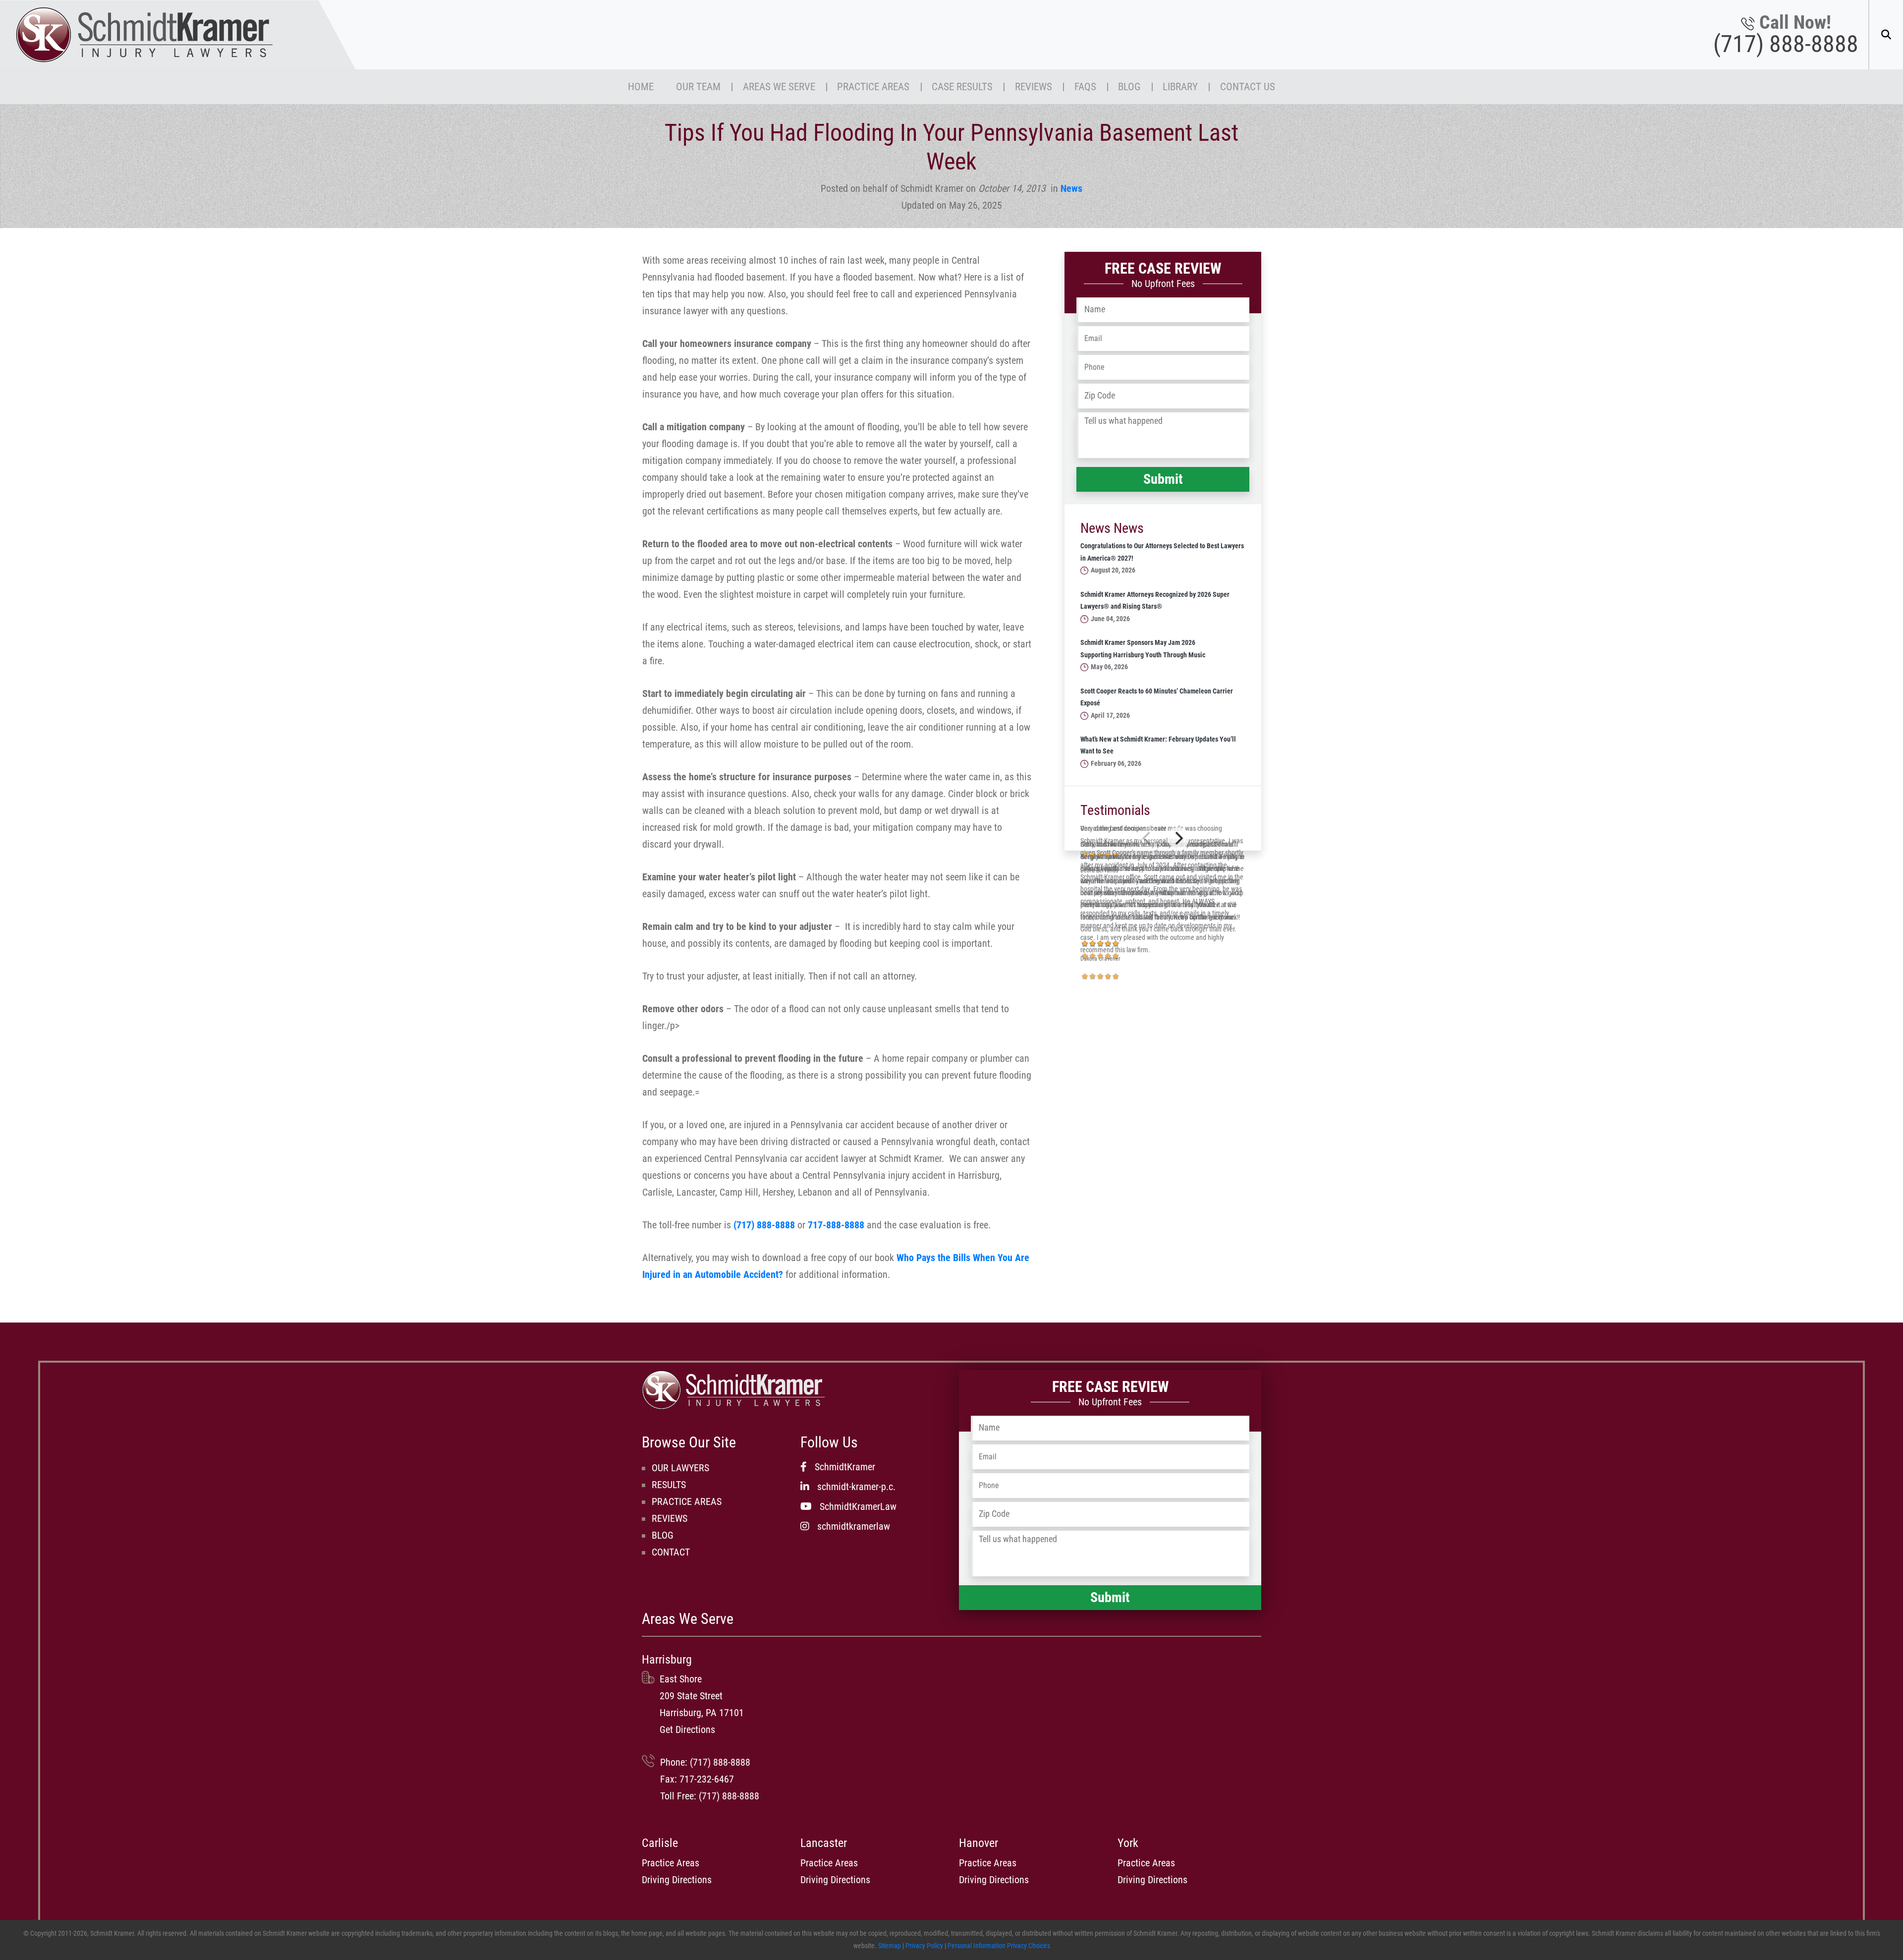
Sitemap (890, 1946)
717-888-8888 (836, 1225)
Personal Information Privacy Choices (999, 1946)
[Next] (1178, 838)
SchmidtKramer (845, 1467)
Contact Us (1248, 86)
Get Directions (687, 1729)
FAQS (1085, 86)
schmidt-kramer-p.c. (856, 1487)
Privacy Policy (924, 1946)
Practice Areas (873, 86)
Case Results (962, 86)
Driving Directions (677, 1880)
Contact (671, 1552)
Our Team (698, 86)
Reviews (1034, 86)
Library (1180, 86)
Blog (1129, 86)
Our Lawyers (680, 1468)
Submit (1163, 479)
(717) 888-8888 (1786, 44)
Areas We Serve (779, 86)
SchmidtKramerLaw (858, 1506)
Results (669, 1485)
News (1071, 188)
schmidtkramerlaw (854, 1526)
